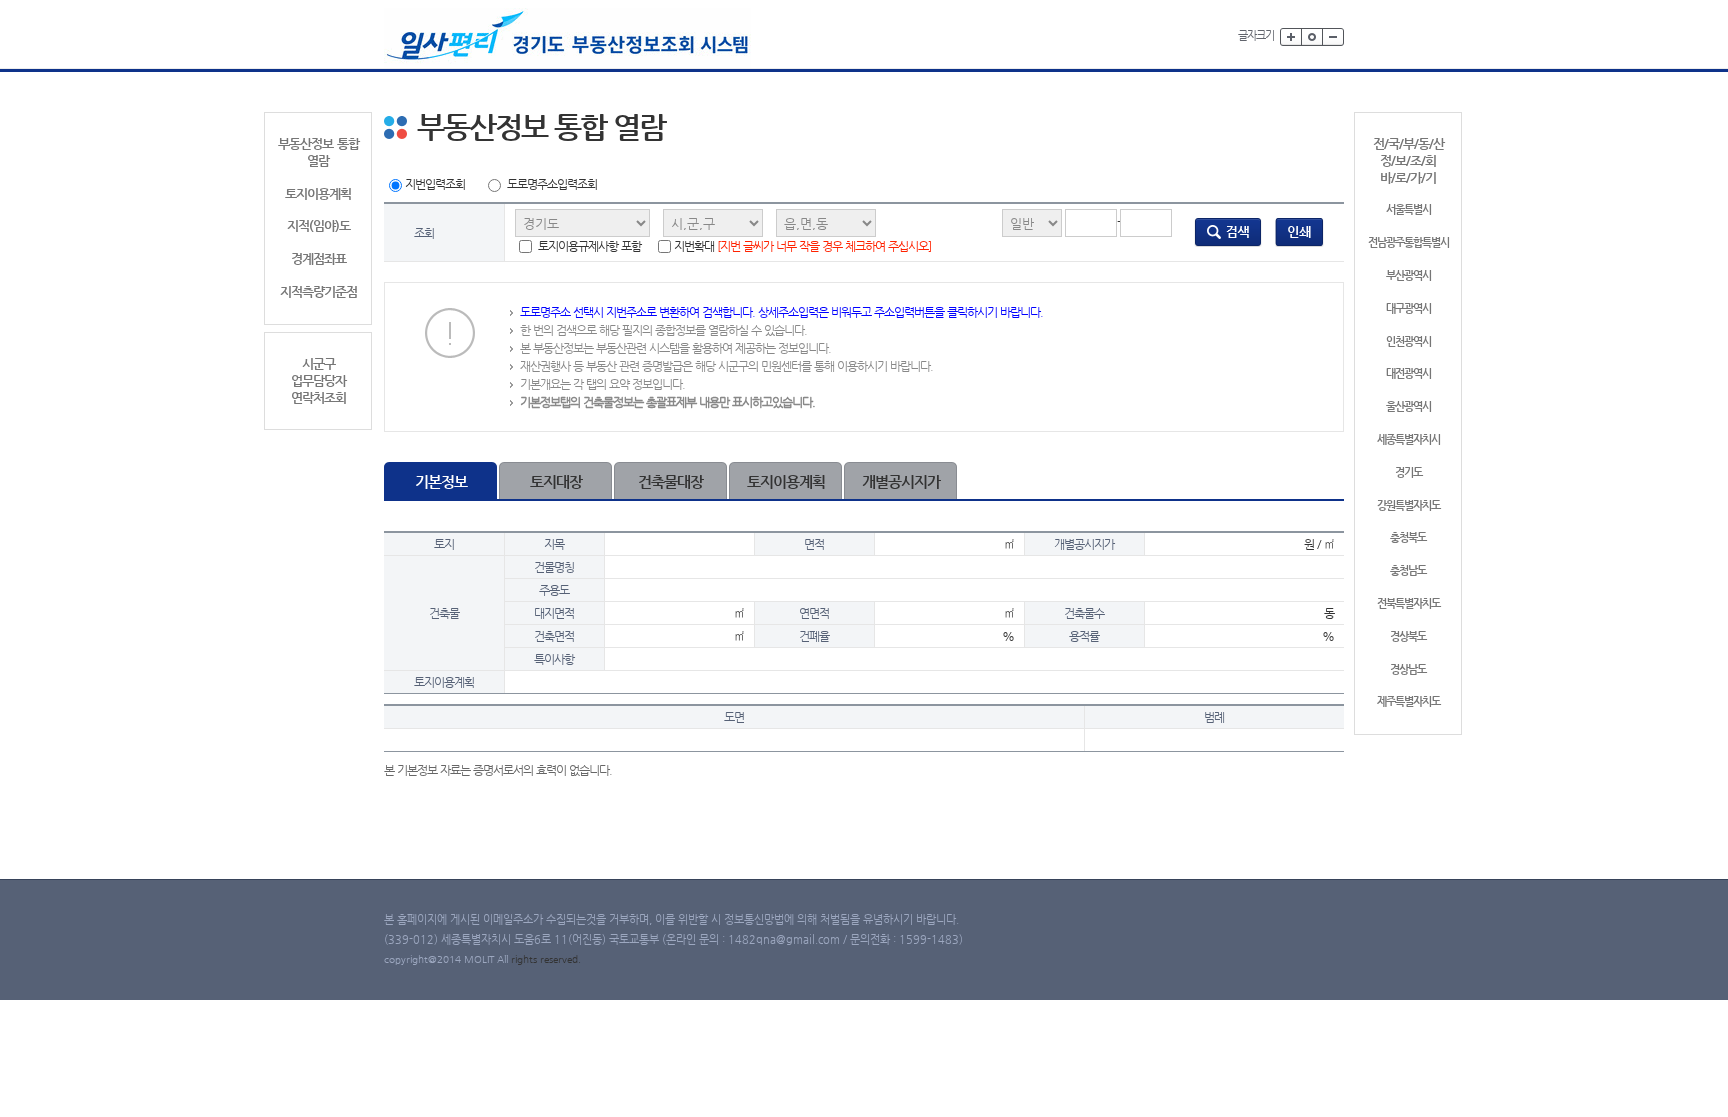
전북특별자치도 (1408, 603)
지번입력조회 (435, 184)
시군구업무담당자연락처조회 (318, 380)
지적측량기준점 (318, 291)
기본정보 (441, 481)
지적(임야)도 (318, 225)
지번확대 (802, 246)
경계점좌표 (318, 258)
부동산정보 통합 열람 (318, 152)
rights (525, 959)
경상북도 (1408, 636)
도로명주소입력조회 (552, 184)
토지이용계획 (318, 193)
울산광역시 (1408, 406)
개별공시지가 (901, 481)
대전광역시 (1408, 373)
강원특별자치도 (1408, 505)
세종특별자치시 (1408, 439)
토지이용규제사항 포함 (588, 246)
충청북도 (1408, 537)
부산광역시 (1408, 275)
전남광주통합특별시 (1408, 242)
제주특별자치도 (1408, 701)
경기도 (1408, 472)
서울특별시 (1408, 209)
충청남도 (1408, 570)
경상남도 (1408, 669)
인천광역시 (1408, 341)
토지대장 (556, 481)
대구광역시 (1408, 308)
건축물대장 (670, 481)
